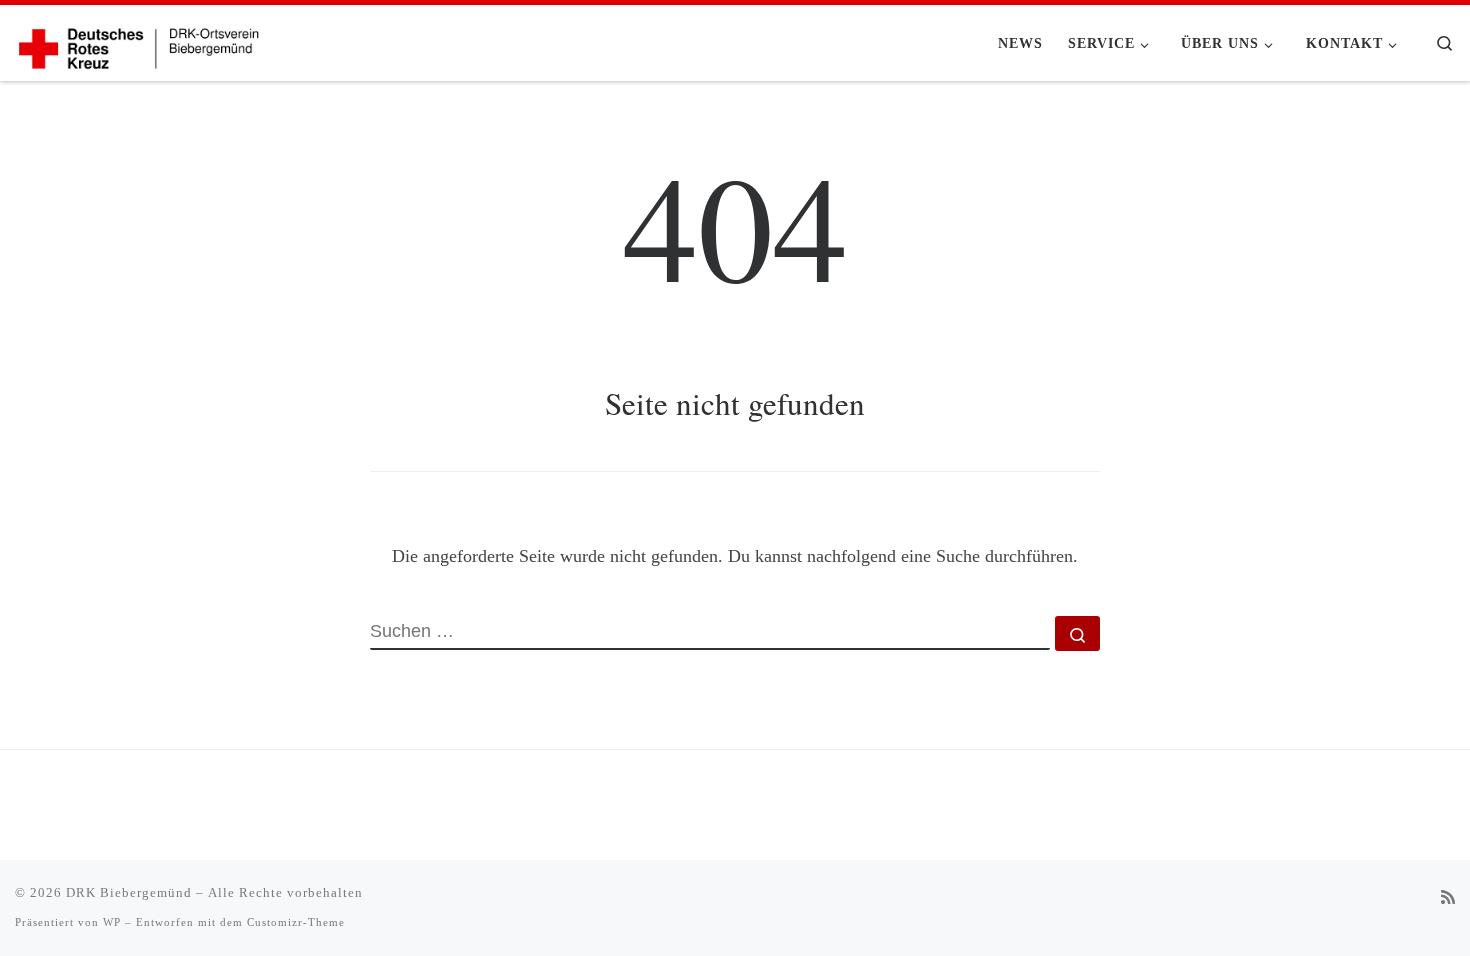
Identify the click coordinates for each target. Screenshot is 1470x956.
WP (112, 922)
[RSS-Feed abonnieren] (1448, 898)
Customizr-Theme (296, 922)
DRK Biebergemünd (129, 892)
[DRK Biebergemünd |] (140, 42)
